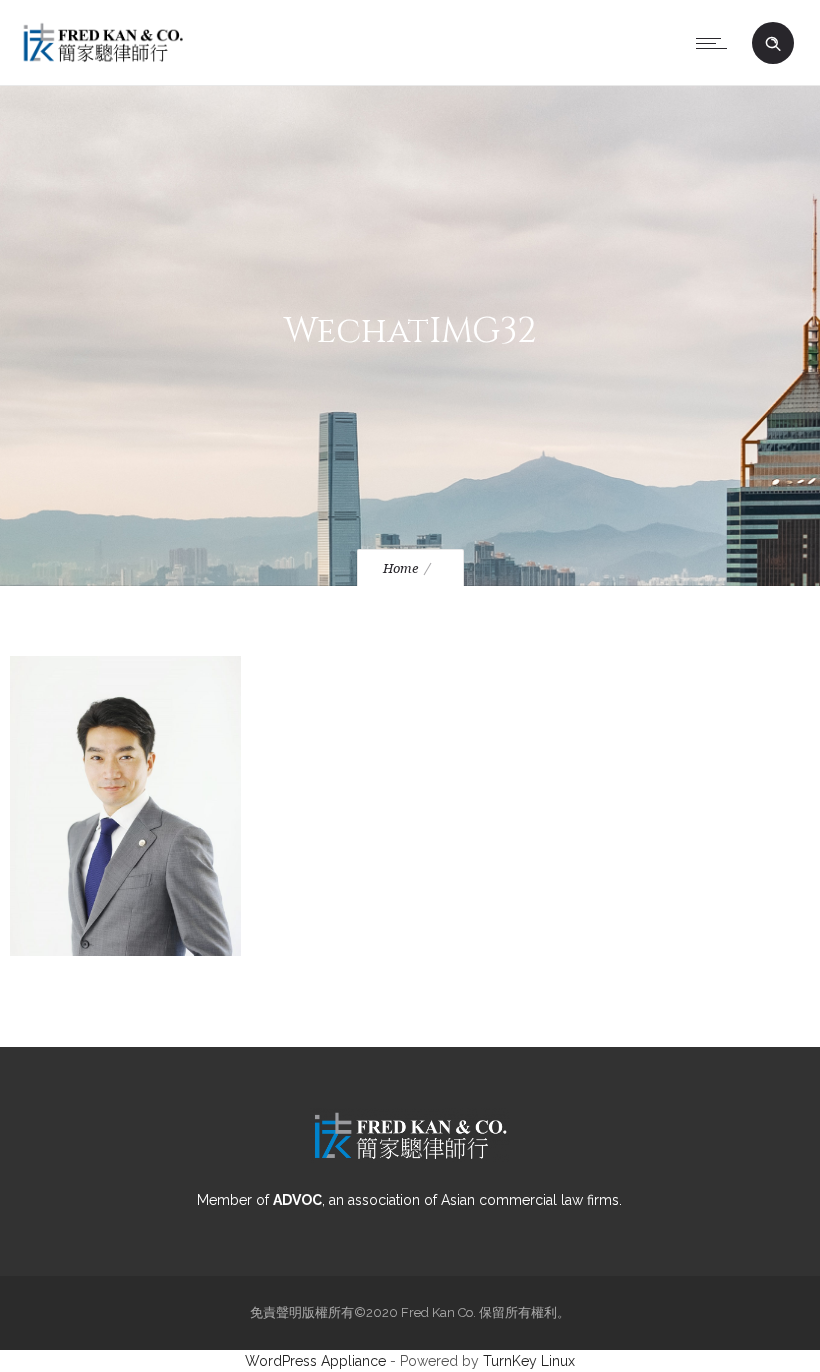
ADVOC (297, 1200)
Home (400, 568)
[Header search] (773, 44)
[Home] (103, 60)
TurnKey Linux (529, 1361)
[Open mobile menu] (716, 43)
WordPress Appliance (315, 1361)
